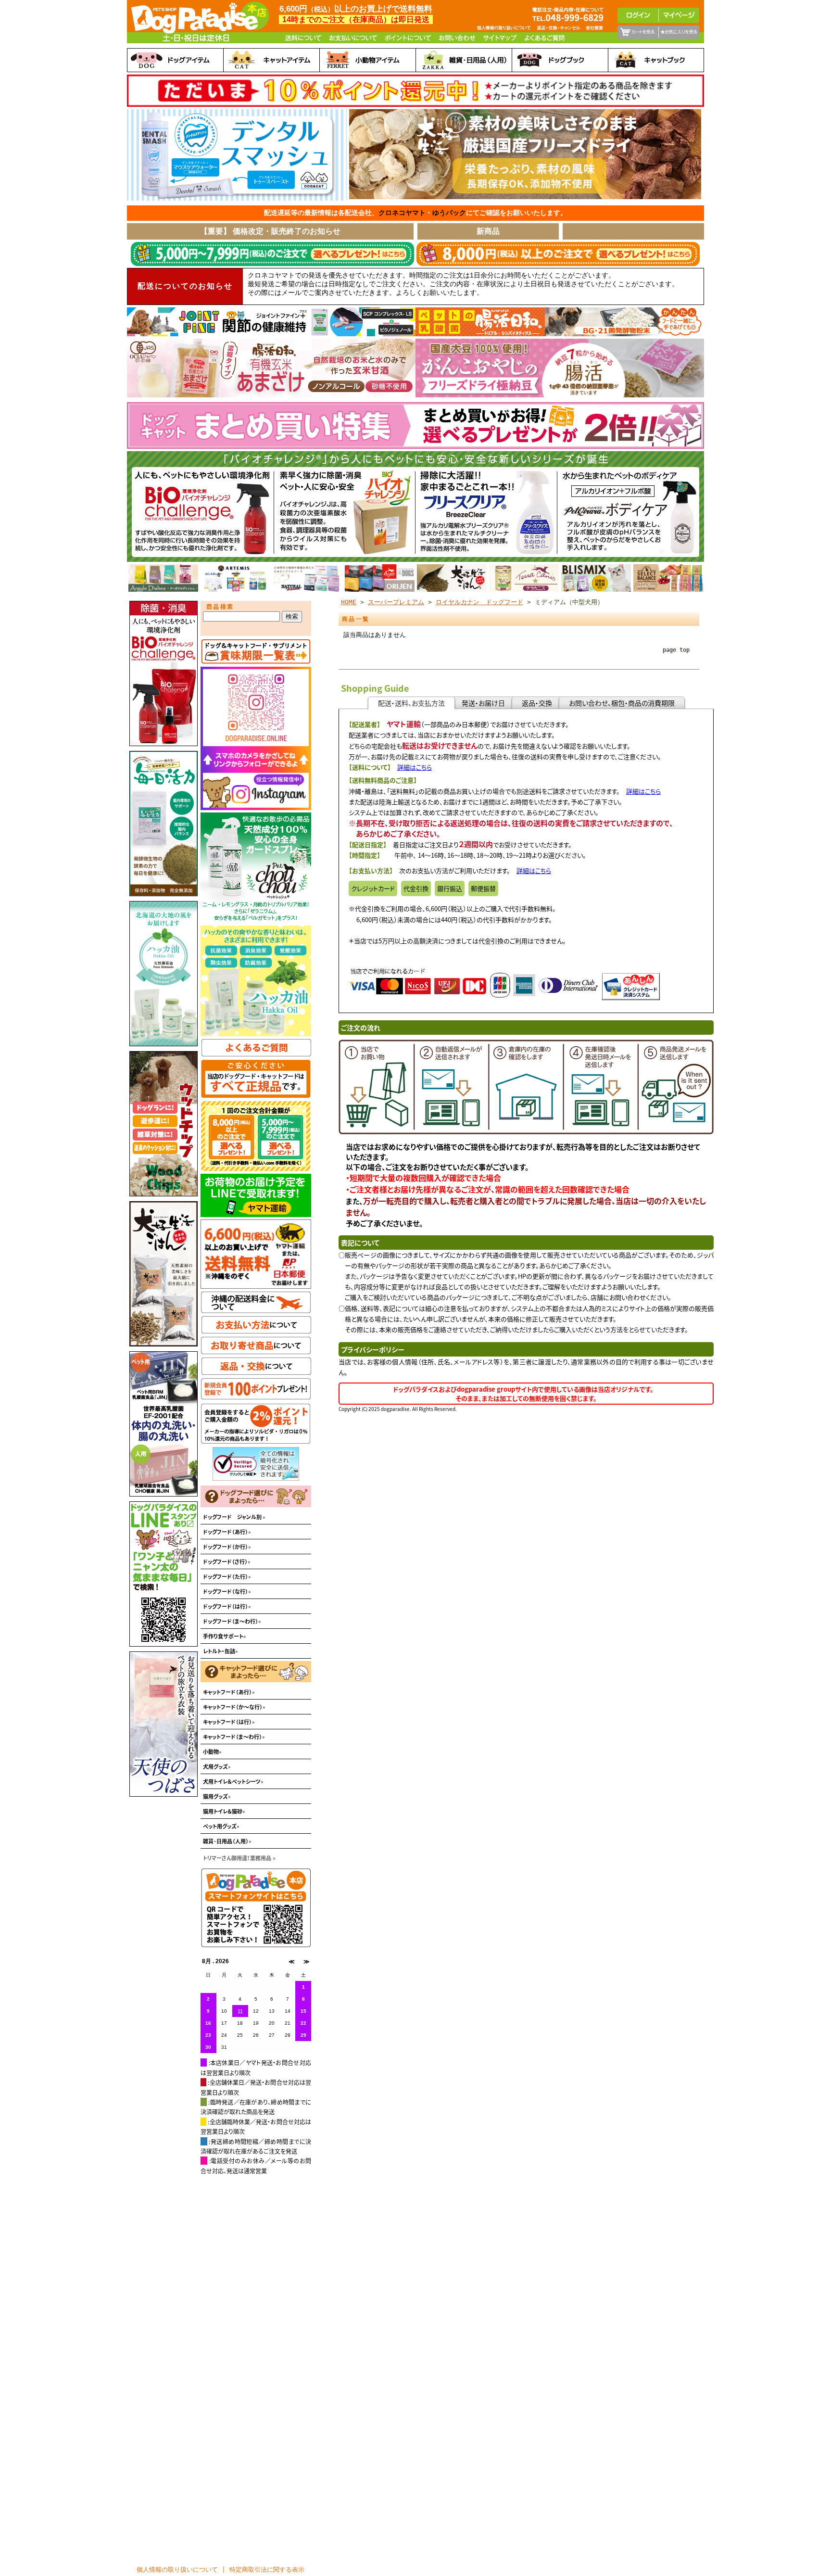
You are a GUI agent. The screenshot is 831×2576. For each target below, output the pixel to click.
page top (676, 650)
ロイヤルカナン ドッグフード (479, 602)
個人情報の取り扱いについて (177, 2570)
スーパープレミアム (396, 602)
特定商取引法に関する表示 (267, 2570)
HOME (349, 602)
